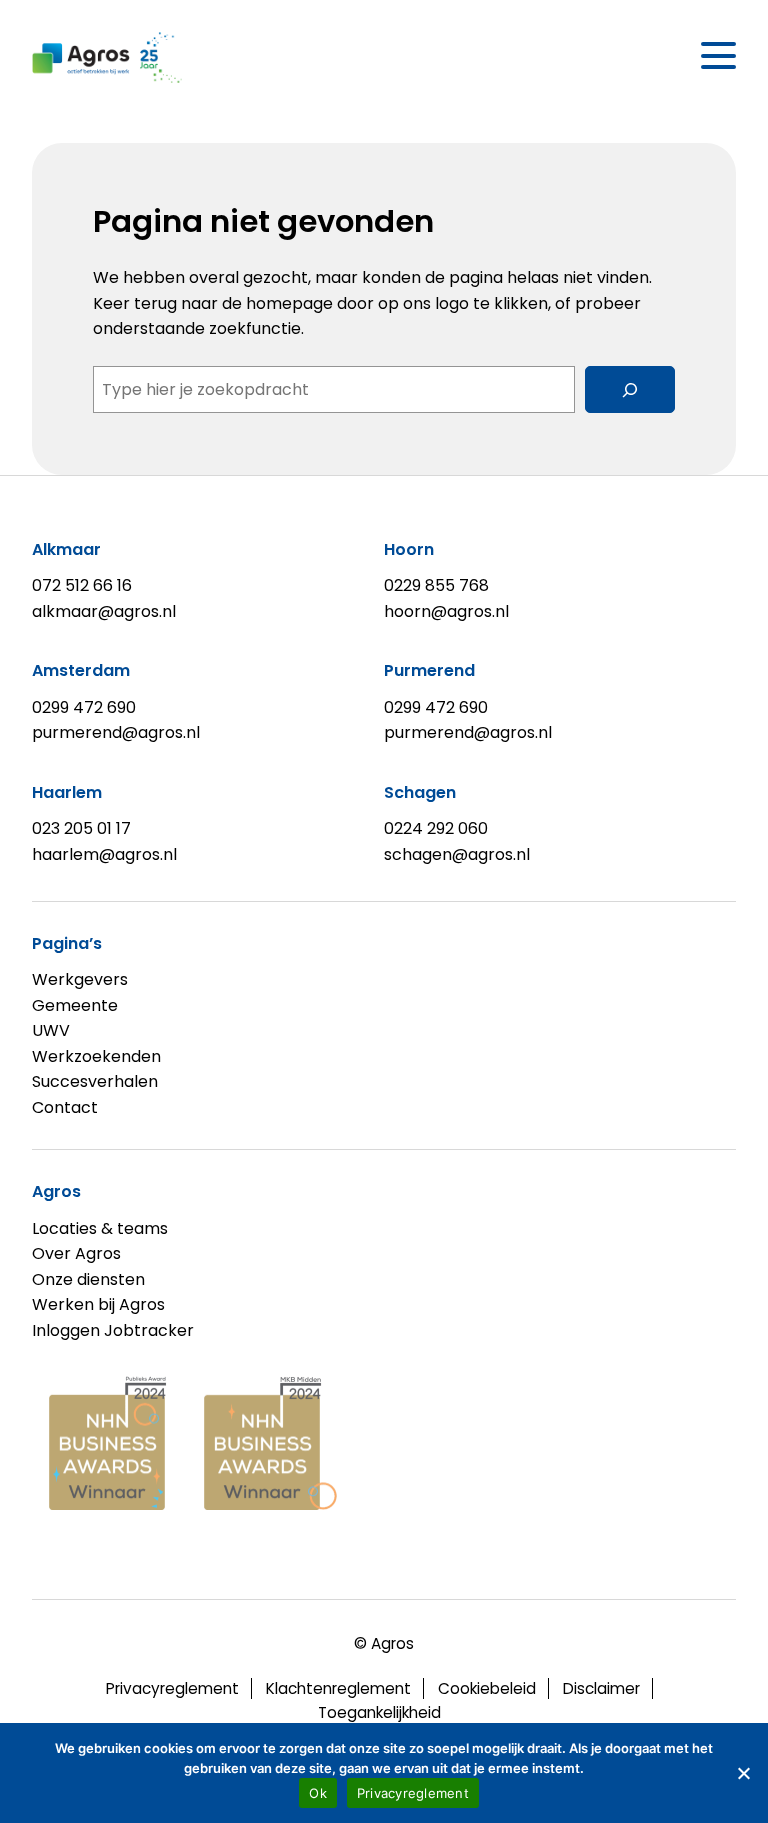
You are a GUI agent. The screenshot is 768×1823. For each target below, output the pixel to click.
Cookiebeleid (487, 1688)
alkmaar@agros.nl (104, 611)
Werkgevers (80, 979)
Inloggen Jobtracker (113, 1330)
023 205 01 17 (81, 828)
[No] (743, 1773)
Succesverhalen (95, 1081)
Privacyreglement (172, 1688)
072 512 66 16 (82, 585)
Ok (318, 1793)
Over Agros (76, 1253)
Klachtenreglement (338, 1688)
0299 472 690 (84, 707)
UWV (51, 1030)
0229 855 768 (436, 585)
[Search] (630, 389)
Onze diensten (88, 1279)
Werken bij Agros (98, 1304)
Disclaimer (601, 1688)
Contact (65, 1107)
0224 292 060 (436, 828)
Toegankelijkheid (379, 1712)
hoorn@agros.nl (446, 611)
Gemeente (75, 1005)
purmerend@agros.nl (116, 732)
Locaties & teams (100, 1228)
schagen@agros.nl (457, 854)
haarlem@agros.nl (104, 854)
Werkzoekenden (96, 1056)
